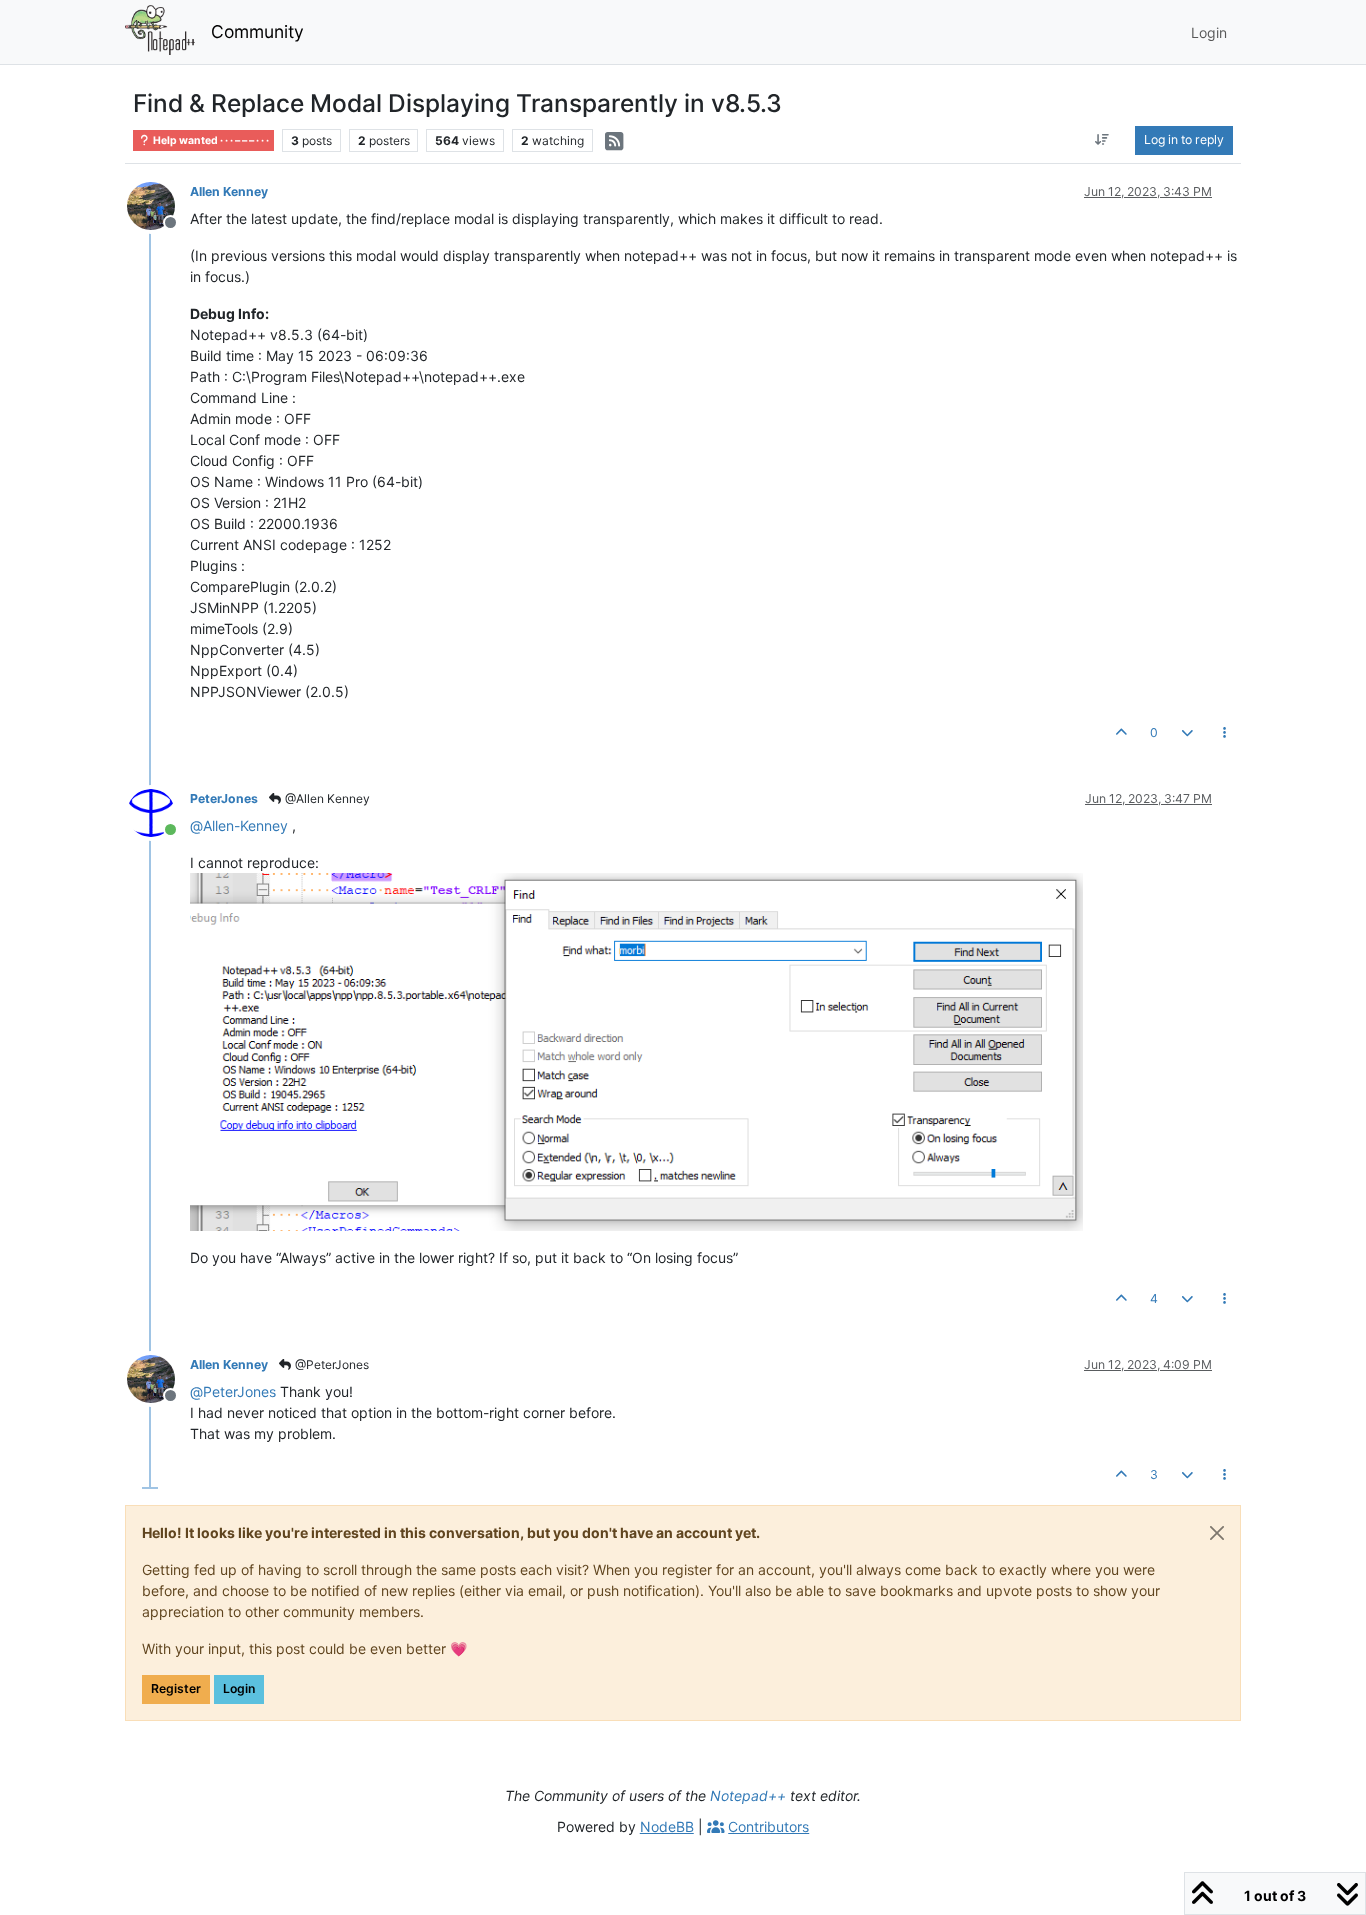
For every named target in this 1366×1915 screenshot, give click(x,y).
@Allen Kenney (326, 798)
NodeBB (667, 1826)
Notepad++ (748, 1795)
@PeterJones (330, 1364)
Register (176, 1688)
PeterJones (224, 798)
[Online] (158, 811)
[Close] (1217, 1533)
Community (257, 31)
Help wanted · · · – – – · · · (210, 140)
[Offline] (158, 204)
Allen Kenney (229, 191)
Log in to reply (1184, 139)
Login (239, 1688)
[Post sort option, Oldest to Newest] (1102, 140)
